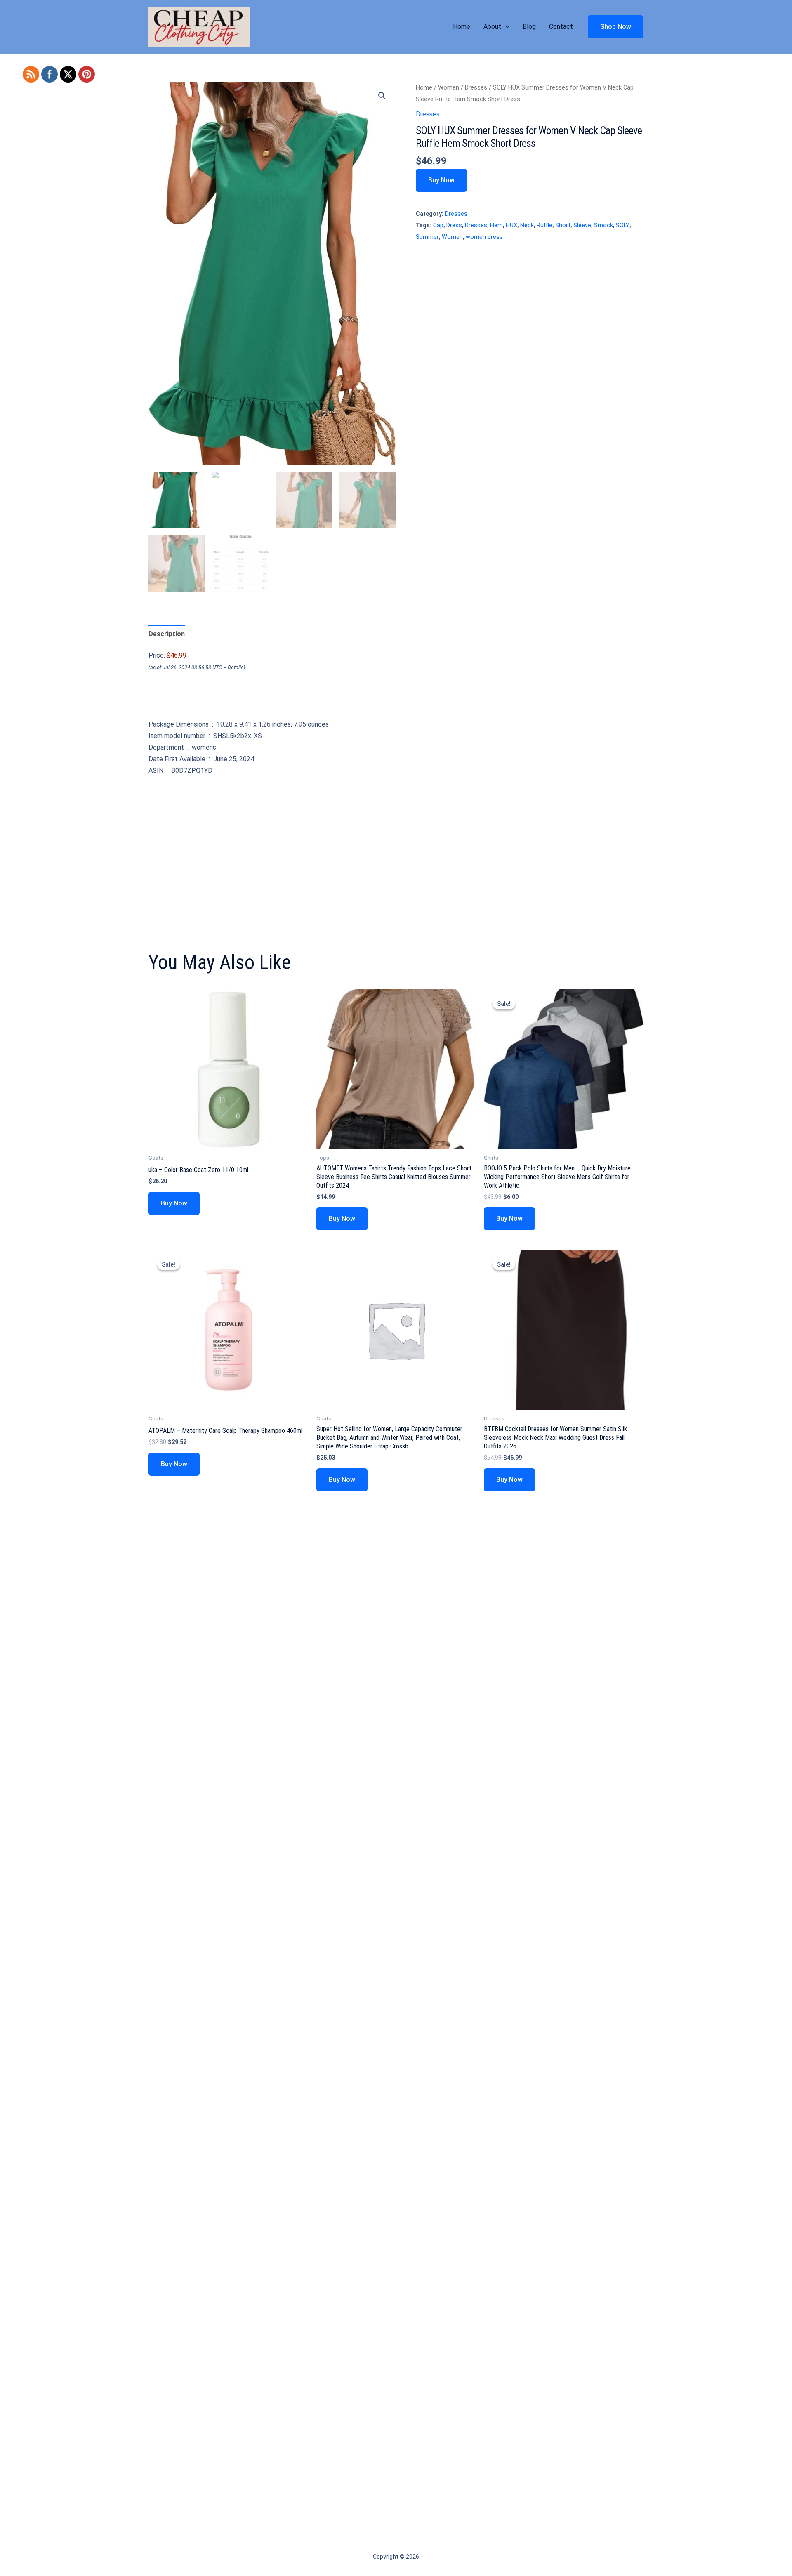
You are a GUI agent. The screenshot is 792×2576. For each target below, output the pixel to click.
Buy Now (441, 180)
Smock (603, 225)
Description (167, 634)
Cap (438, 225)
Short (563, 225)
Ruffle (544, 225)
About (492, 27)
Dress (454, 225)
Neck (527, 225)
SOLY (623, 225)
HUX (511, 225)
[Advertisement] (396, 842)
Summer (427, 237)
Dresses (476, 87)
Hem (496, 225)
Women (449, 87)
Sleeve (582, 225)
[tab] (167, 634)
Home (462, 27)
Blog (529, 27)
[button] (505, 27)
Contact (561, 27)
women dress (484, 237)
